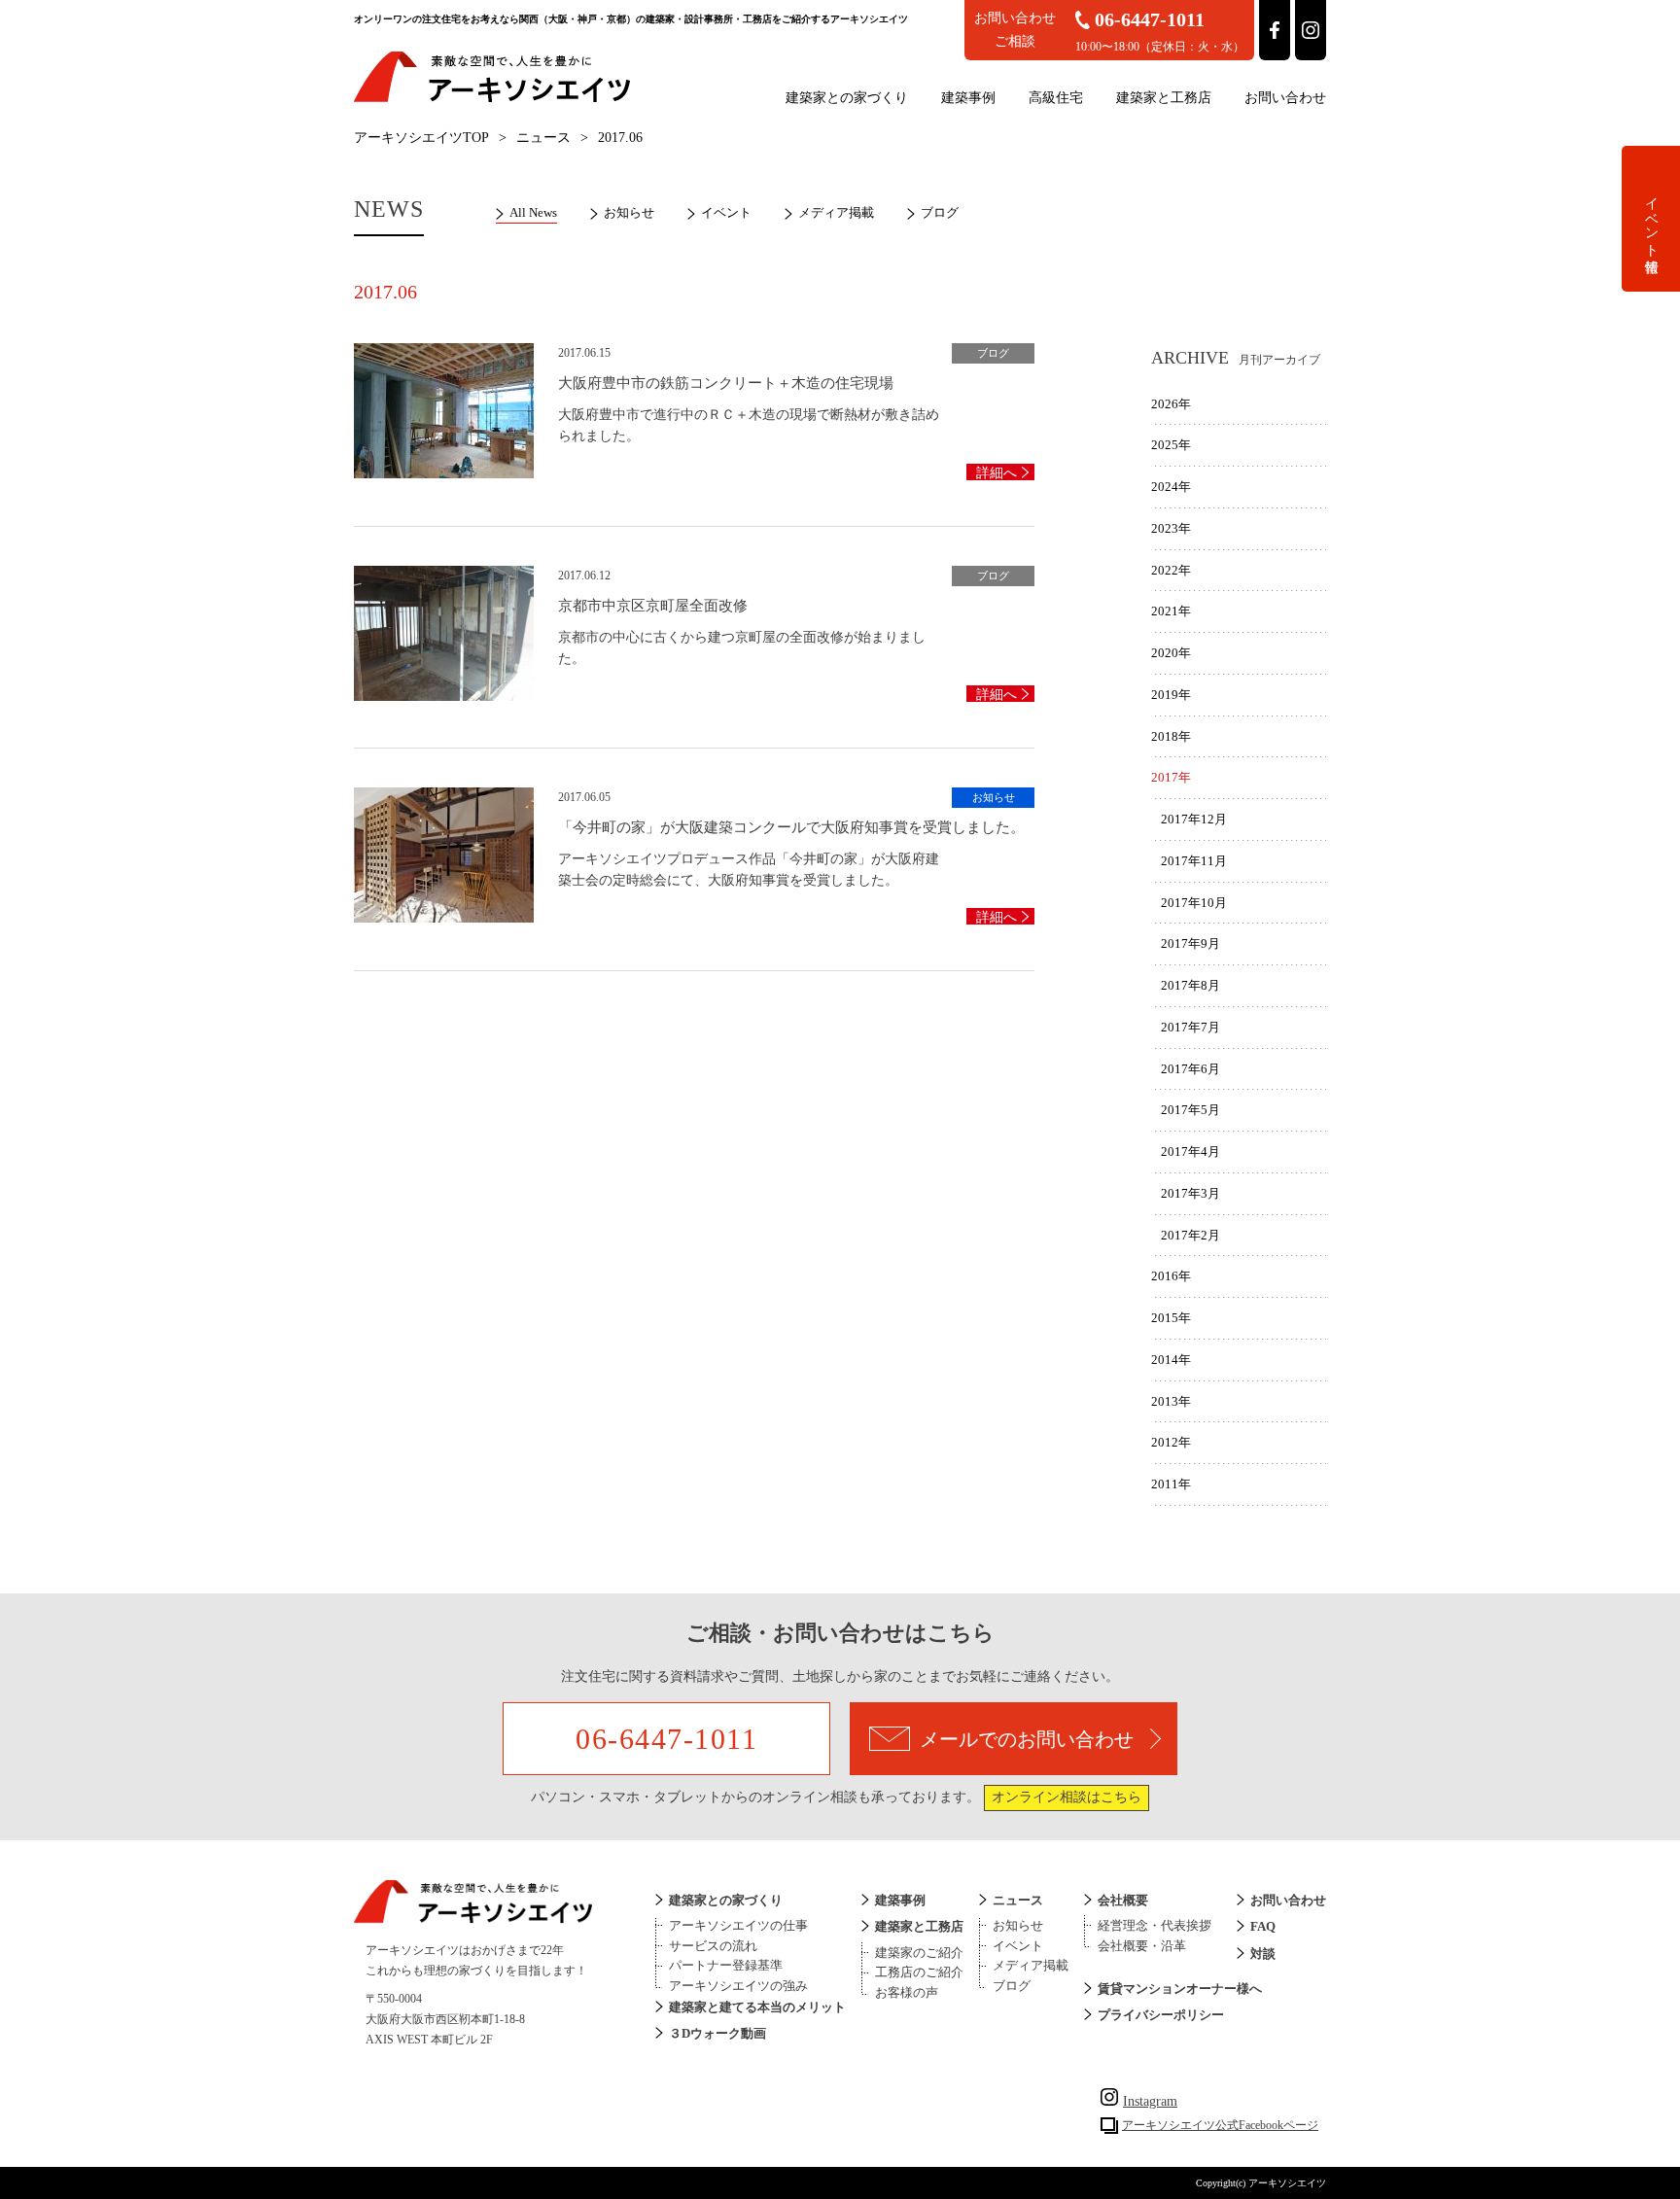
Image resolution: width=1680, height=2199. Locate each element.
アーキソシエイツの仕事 (738, 1925)
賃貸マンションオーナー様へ (1180, 1989)
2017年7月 (1190, 1027)
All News (533, 212)
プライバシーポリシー (1161, 2015)
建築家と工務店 (1164, 98)
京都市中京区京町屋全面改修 (653, 606)
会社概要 (1123, 1900)
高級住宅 (1056, 98)
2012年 (1171, 1442)
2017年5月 (1190, 1110)
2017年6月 (1190, 1069)
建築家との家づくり (847, 98)
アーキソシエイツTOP (421, 138)
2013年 (1171, 1401)
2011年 (1171, 1484)
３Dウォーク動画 (717, 2033)
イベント (726, 212)
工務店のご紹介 (919, 1972)
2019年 (1171, 695)
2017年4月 (1190, 1152)
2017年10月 (1194, 903)
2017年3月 (1190, 1193)
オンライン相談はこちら (1067, 1797)
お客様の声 (907, 1992)
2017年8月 (1190, 985)
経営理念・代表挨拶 (1155, 1925)
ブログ (940, 212)
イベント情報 (1651, 219)
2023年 (1171, 528)
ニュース (543, 138)
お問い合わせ (1285, 98)
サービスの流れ (713, 1946)
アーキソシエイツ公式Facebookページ (1220, 2125)
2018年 (1171, 736)
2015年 (1171, 1318)
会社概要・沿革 (1142, 1946)
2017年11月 (1194, 861)
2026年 (1171, 404)
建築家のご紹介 (919, 1953)
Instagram (1150, 2101)
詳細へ (997, 473)
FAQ (1263, 1926)
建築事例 (968, 98)
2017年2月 (1190, 1235)
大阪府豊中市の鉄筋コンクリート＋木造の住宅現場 (726, 383)
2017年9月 (1190, 943)
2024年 (1171, 487)
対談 (1263, 1954)
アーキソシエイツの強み (738, 1986)
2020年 (1171, 653)
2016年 (1171, 1276)
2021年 (1171, 611)
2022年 (1171, 570)
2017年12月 (1194, 819)
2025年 (1171, 445)
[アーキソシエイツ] (492, 99)
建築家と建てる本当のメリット (757, 2007)
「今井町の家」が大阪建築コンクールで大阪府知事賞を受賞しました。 (791, 827)
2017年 (1171, 777)
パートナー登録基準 (726, 1965)
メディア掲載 (836, 212)
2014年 (1171, 1360)
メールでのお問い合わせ (1027, 1739)
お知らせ (629, 212)
